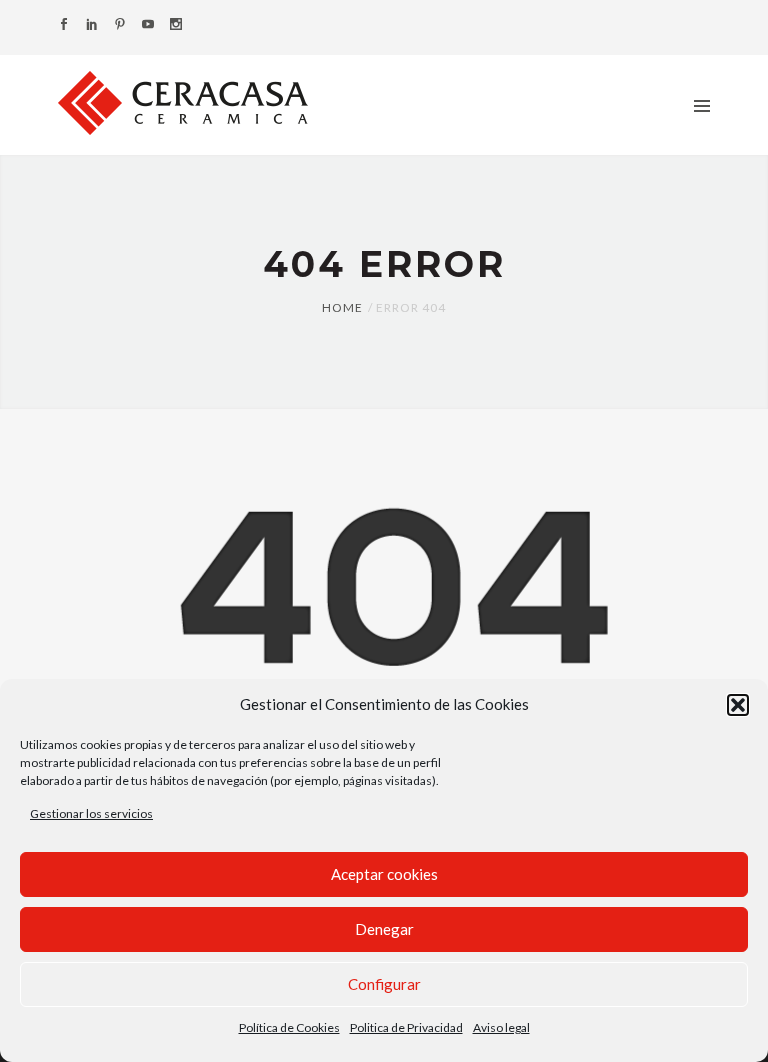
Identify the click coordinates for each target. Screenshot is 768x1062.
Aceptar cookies (384, 874)
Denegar (384, 929)
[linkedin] (92, 25)
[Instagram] (176, 25)
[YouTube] (148, 25)
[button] (738, 705)
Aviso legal (501, 1027)
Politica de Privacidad (406, 1027)
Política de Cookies (289, 1027)
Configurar (384, 984)
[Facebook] (64, 25)
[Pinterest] (120, 25)
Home (342, 307)
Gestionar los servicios (91, 813)
